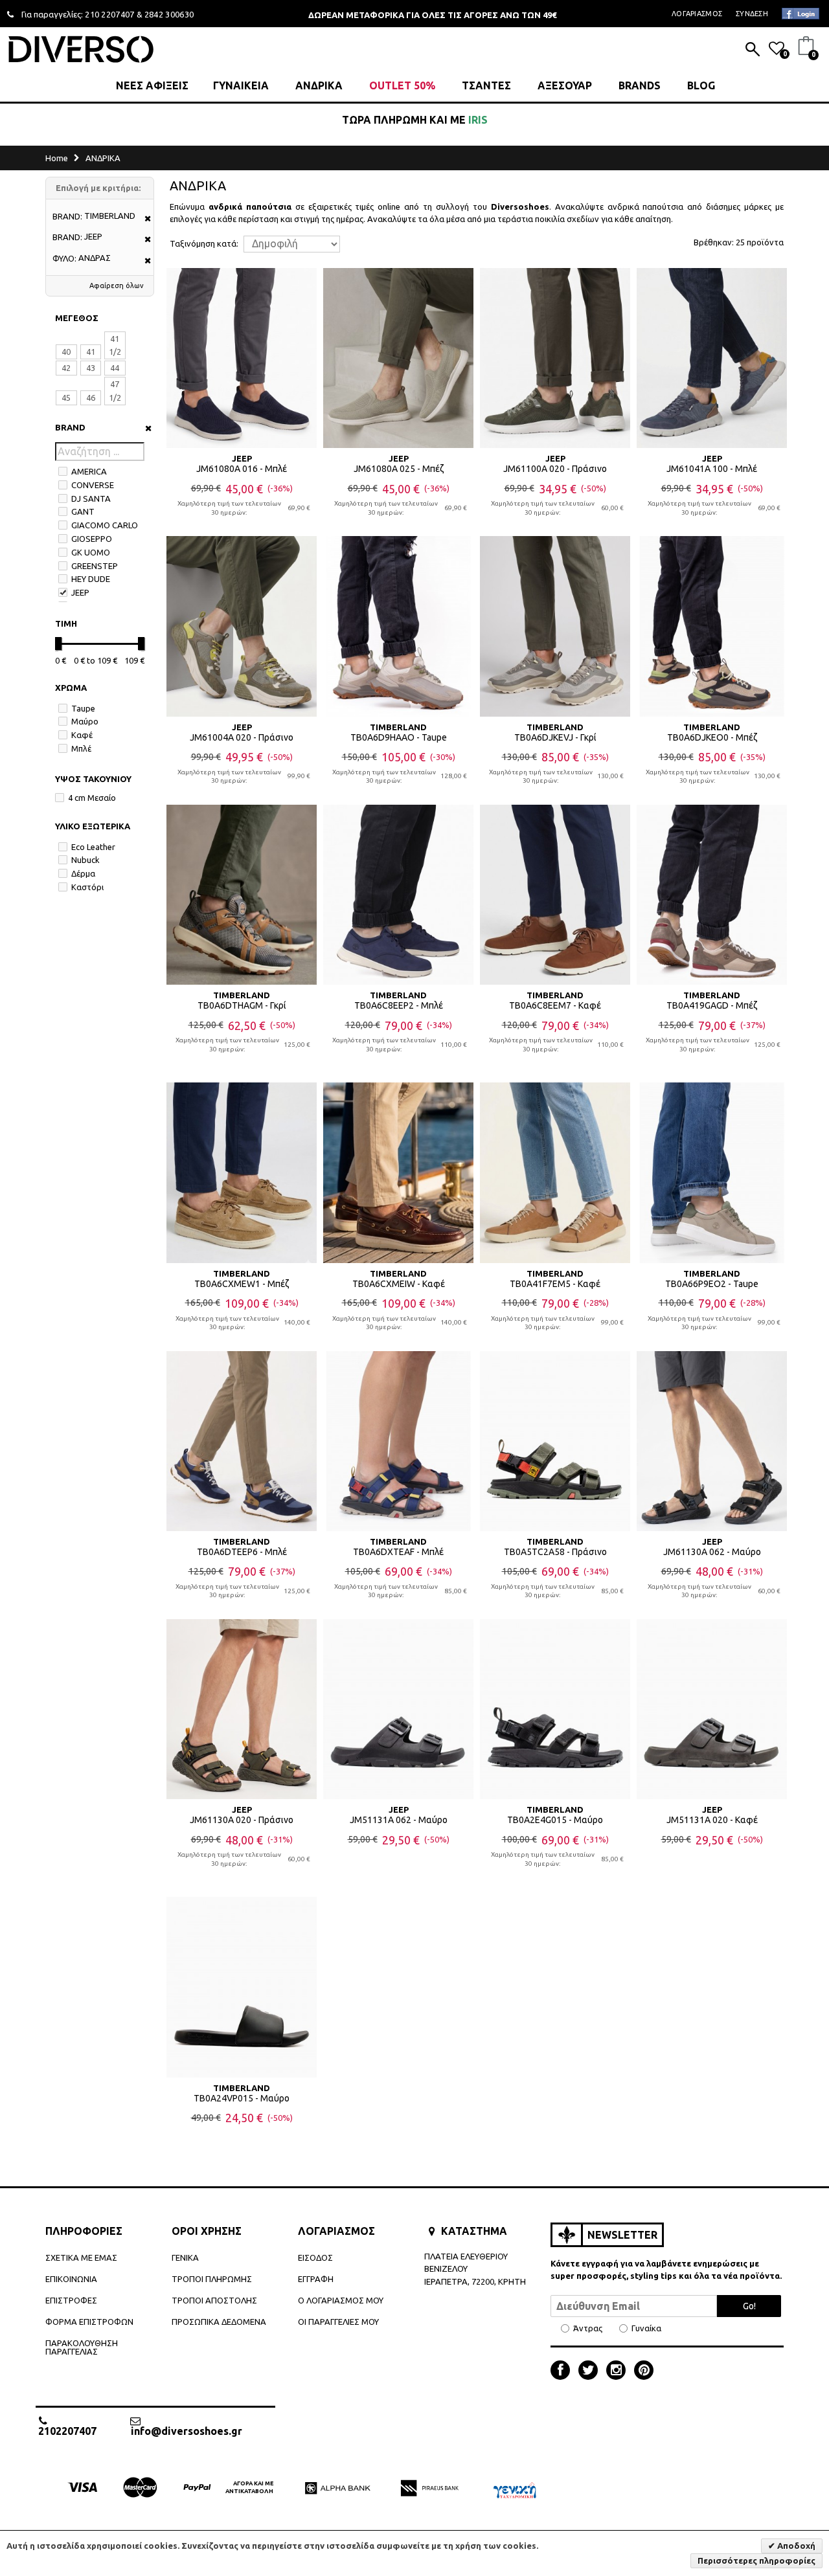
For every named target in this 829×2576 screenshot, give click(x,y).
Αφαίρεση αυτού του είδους (143, 219)
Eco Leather (93, 847)
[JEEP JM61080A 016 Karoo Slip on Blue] (242, 358)
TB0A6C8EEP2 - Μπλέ (399, 1005)
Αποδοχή (795, 2546)
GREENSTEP (95, 566)
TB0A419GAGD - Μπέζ (712, 1005)
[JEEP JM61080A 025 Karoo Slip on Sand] (398, 358)
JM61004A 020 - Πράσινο (242, 737)
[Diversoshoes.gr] (81, 49)
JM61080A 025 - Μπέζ (399, 469)
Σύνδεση (752, 14)
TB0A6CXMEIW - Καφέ (399, 1284)
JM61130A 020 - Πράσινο (242, 1820)
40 (66, 352)
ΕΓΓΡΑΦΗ (316, 2279)
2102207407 (67, 2431)
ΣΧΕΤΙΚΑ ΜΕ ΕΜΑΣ (81, 2257)
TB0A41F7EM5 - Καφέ (555, 1284)
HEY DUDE (91, 579)
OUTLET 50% (402, 85)
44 (115, 368)
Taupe (83, 708)
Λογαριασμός (697, 14)
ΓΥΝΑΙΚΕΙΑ (241, 85)
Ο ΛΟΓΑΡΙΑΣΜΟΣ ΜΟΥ (341, 2300)
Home (57, 158)
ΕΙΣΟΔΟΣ (315, 2257)
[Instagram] (619, 2371)
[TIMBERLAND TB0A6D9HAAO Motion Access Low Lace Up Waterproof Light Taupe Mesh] (398, 626)
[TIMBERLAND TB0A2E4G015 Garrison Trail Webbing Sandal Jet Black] (555, 1709)
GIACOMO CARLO (105, 525)
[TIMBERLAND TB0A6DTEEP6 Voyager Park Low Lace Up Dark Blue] (242, 1441)
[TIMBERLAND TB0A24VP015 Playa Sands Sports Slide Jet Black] (242, 1987)
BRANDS (640, 85)
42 (66, 368)
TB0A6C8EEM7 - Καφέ (555, 1005)
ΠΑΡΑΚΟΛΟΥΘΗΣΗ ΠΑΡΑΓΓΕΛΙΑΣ (82, 2347)
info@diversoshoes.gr (187, 2431)
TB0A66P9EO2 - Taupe (712, 1284)
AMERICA (89, 471)
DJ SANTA (91, 498)
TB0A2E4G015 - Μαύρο (555, 1820)
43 (91, 368)
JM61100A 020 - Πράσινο (555, 469)
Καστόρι (87, 887)
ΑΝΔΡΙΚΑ (319, 85)
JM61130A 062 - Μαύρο (712, 1552)
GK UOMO (91, 552)
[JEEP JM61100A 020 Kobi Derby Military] (555, 358)
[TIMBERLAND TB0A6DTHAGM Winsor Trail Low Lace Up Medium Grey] (242, 895)
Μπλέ (81, 748)
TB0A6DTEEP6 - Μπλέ (242, 1552)
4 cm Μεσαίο (92, 798)
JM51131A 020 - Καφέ (712, 1820)
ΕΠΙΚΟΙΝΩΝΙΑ (71, 2279)
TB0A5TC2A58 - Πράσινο (555, 1552)
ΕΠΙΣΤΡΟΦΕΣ (71, 2300)
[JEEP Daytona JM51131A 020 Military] (712, 1709)
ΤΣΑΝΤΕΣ (486, 85)
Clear (144, 428)
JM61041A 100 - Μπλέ (712, 469)
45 (66, 398)
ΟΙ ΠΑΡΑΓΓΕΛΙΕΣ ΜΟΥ (338, 2322)
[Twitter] (591, 2371)
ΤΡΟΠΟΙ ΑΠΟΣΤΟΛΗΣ (214, 2300)
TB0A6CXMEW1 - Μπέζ (242, 1284)
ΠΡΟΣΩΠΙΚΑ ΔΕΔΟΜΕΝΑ (219, 2322)
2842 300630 (169, 14)
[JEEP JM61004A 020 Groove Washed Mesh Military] (242, 626)
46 (91, 398)
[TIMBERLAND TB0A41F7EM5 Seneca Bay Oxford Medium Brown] (555, 1172)
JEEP (80, 592)
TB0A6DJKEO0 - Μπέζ (712, 737)
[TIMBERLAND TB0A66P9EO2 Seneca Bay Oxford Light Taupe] (712, 1172)
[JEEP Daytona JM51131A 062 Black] (398, 1709)
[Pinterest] (644, 2371)
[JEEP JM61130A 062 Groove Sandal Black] (712, 1441)
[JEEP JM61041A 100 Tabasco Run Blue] (712, 358)
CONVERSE (93, 485)
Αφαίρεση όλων (117, 286)
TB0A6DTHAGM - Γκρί (242, 1005)
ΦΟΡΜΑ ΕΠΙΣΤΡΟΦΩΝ (89, 2322)
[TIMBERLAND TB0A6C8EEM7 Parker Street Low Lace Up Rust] (555, 895)
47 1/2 (115, 391)
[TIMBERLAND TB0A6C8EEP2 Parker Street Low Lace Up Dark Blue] (398, 895)
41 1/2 (115, 345)
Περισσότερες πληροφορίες (756, 2560)
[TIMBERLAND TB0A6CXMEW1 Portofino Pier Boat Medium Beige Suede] (242, 1172)
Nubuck (85, 860)
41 (91, 352)
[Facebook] (563, 2371)
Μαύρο (85, 721)
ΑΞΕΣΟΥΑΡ (565, 85)
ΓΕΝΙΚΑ (185, 2257)
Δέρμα (83, 873)
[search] (753, 50)
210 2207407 (110, 14)
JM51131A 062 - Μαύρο (399, 1820)
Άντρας (588, 2328)
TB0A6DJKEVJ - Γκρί (555, 737)
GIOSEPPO (92, 539)
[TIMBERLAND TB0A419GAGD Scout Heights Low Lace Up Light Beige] (712, 895)
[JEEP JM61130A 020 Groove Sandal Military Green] (242, 1709)
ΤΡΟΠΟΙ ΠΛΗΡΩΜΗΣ (212, 2279)
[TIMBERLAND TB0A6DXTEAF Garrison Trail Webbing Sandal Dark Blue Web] (398, 1441)
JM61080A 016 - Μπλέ (242, 469)
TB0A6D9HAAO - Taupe (399, 737)
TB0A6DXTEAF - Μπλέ (398, 1552)
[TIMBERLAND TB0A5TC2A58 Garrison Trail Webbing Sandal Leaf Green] (555, 1441)
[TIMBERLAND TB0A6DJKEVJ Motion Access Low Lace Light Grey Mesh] (555, 626)
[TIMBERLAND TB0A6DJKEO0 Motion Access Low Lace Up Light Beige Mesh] (712, 626)
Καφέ (82, 735)
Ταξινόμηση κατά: (204, 244)
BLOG (701, 85)
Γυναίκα (646, 2328)
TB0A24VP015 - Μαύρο (242, 2098)
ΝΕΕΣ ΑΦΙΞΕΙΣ (152, 85)
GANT (83, 511)
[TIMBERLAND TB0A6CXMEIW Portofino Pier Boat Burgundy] (398, 1172)
